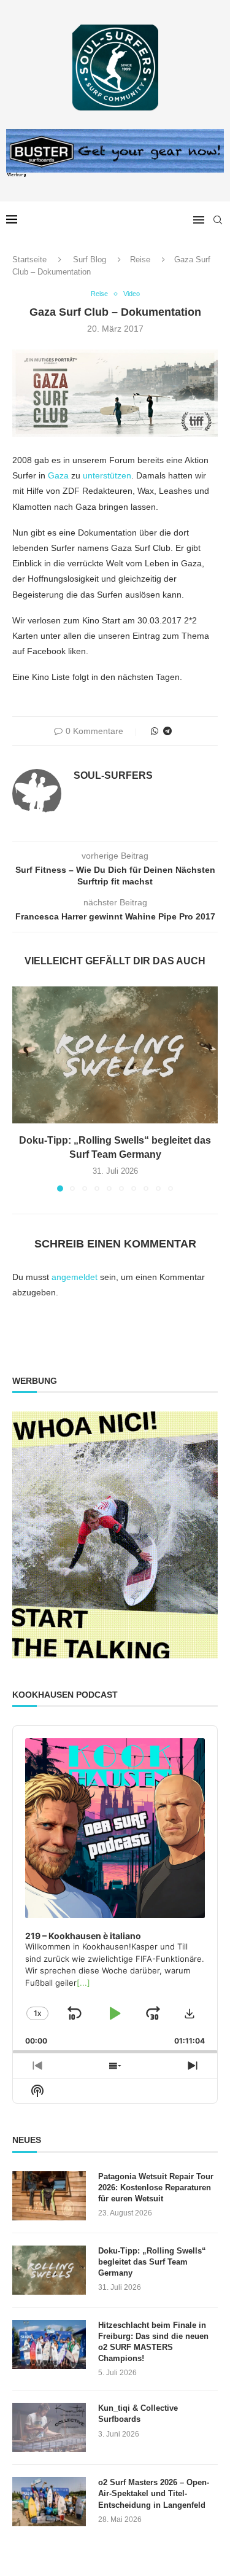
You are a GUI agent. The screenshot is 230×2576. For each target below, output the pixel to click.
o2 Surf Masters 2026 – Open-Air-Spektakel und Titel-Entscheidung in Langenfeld (154, 2493)
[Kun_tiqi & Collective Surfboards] (49, 2427)
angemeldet (75, 1277)
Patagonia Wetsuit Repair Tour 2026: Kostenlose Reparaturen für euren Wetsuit (156, 2188)
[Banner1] (115, 1535)
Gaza (59, 475)
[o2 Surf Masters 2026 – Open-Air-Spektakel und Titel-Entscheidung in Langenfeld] (49, 2502)
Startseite (29, 260)
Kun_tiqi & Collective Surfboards (138, 2414)
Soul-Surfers (113, 775)
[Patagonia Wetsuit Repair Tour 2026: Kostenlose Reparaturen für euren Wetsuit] (49, 2196)
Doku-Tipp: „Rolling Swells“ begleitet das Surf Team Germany (152, 2262)
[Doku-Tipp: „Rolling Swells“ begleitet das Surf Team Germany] (115, 1055)
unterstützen (107, 475)
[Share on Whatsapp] (155, 731)
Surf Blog (90, 260)
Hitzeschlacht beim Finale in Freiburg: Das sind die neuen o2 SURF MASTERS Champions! (153, 2342)
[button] (23, 1088)
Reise (140, 260)
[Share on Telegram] (167, 731)
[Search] (218, 220)
